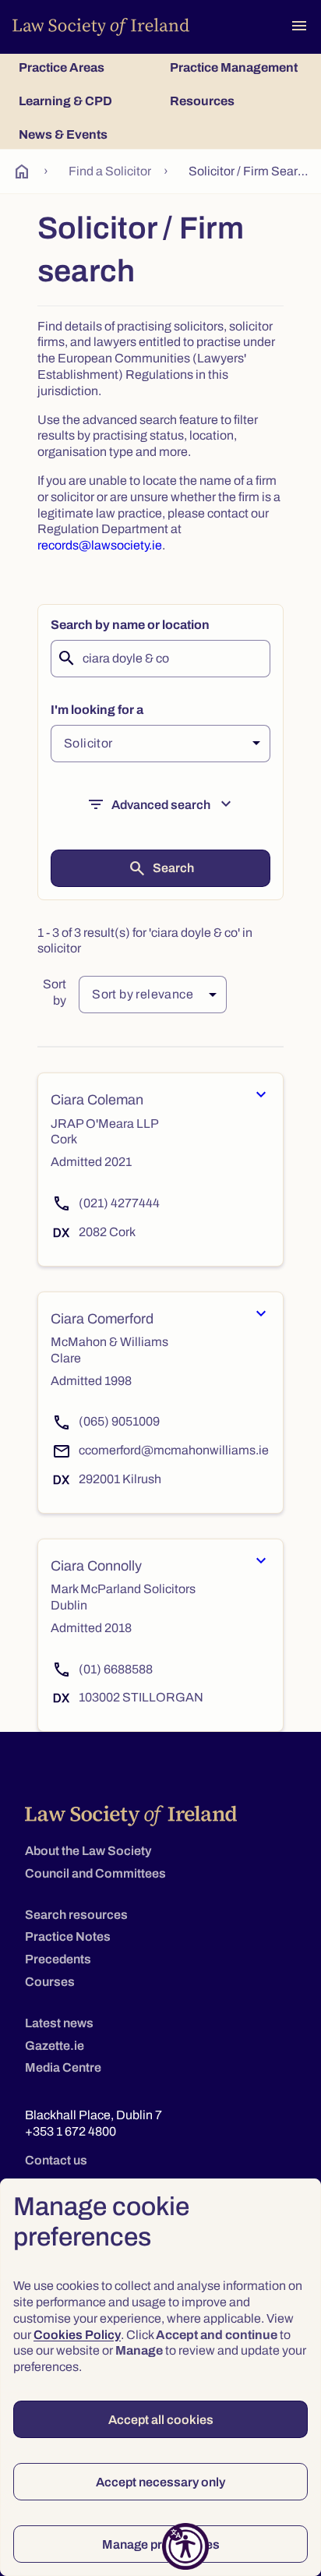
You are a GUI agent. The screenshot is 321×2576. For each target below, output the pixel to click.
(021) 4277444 (119, 1203)
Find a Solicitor (110, 171)
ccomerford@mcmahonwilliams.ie (174, 1450)
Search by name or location (130, 625)
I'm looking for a (97, 710)
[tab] (85, 67)
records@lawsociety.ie (100, 545)
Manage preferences (161, 2544)
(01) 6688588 (116, 1669)
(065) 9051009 (119, 1421)
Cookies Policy (77, 2335)
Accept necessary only (160, 2482)
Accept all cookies (161, 2420)
